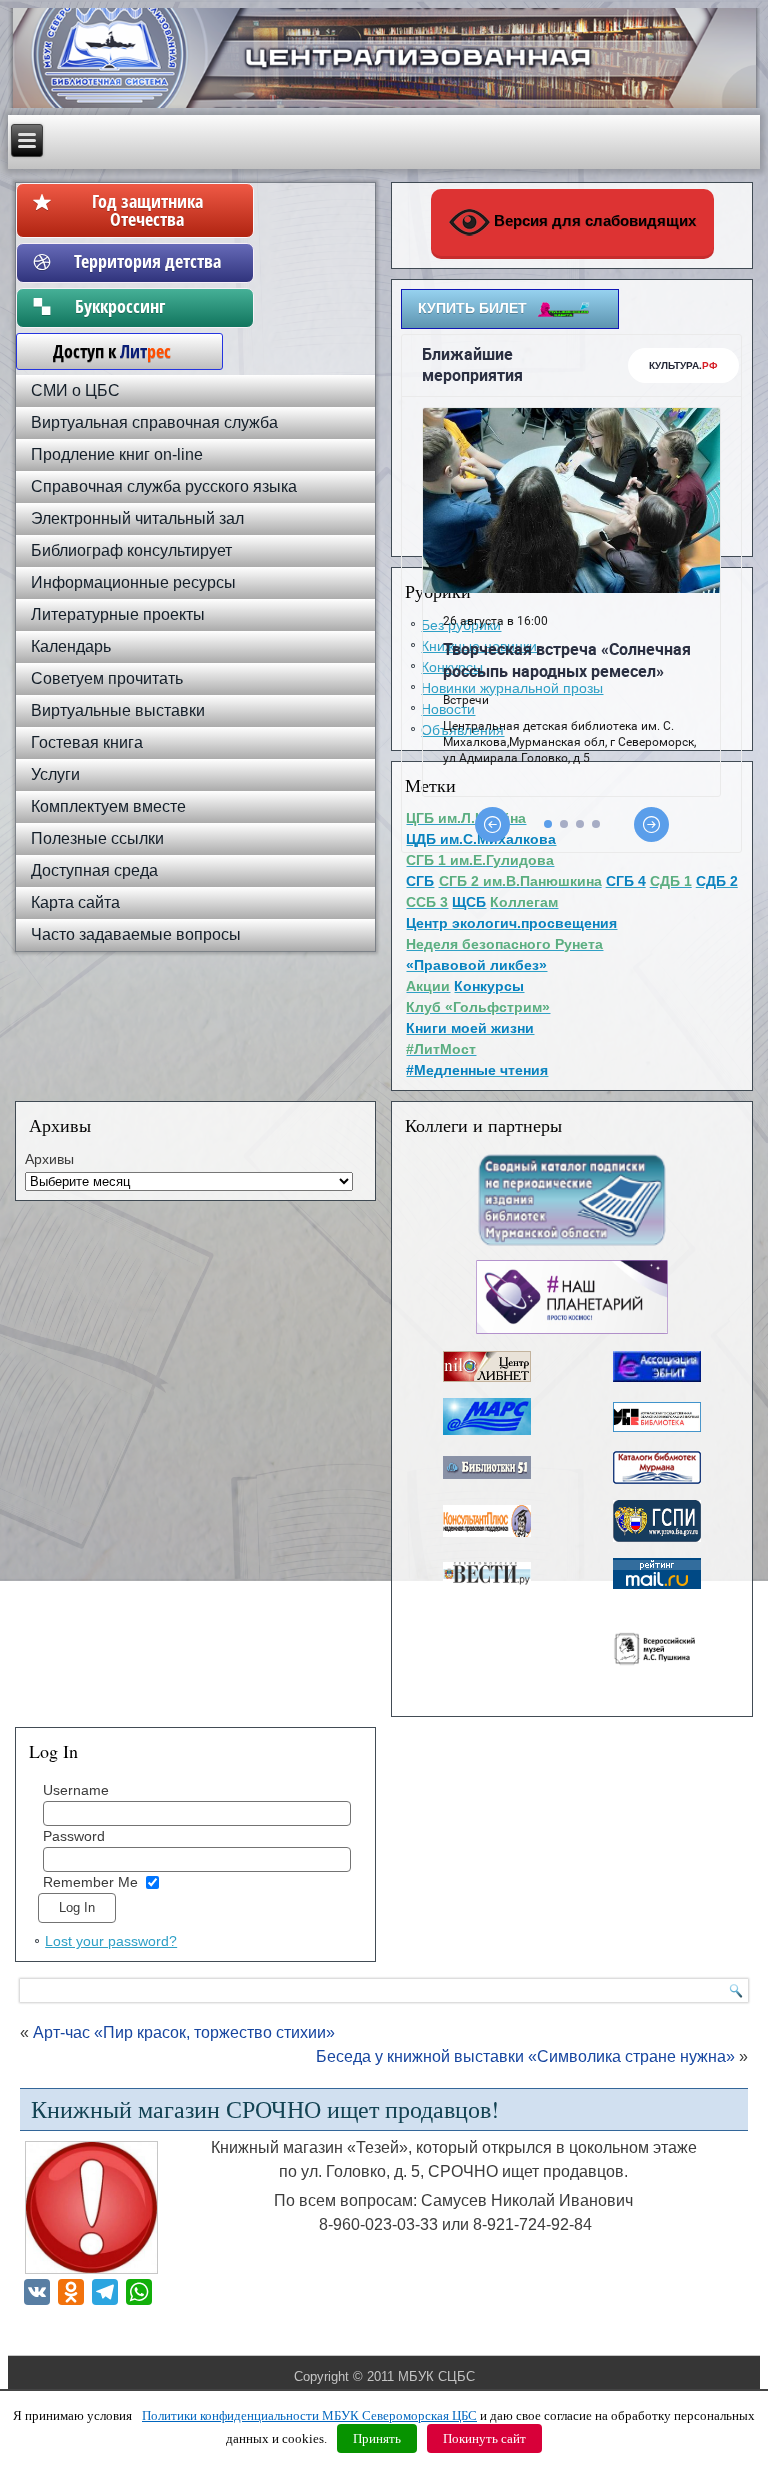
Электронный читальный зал (137, 518)
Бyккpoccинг (147, 306)
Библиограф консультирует (131, 550)
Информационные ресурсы (133, 582)
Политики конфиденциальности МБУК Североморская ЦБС (309, 2415)
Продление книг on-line (117, 454)
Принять (377, 2438)
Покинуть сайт (484, 2438)
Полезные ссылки (97, 838)
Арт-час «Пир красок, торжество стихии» (184, 2032)
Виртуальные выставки (118, 710)
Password (74, 1836)
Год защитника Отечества (147, 210)
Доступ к (102, 351)
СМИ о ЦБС (75, 390)
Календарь (71, 646)
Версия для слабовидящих (593, 220)
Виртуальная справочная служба (154, 422)
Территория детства (147, 261)
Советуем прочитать (107, 678)
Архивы (49, 1159)
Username (76, 1790)
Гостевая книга (87, 742)
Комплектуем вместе (108, 806)
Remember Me (90, 1882)
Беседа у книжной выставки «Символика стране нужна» (525, 2056)
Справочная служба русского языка (164, 486)
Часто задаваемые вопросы (136, 934)
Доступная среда (94, 870)
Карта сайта (75, 902)
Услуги (55, 774)
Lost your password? (111, 1941)
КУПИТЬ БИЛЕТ (472, 308)
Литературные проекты (118, 614)
